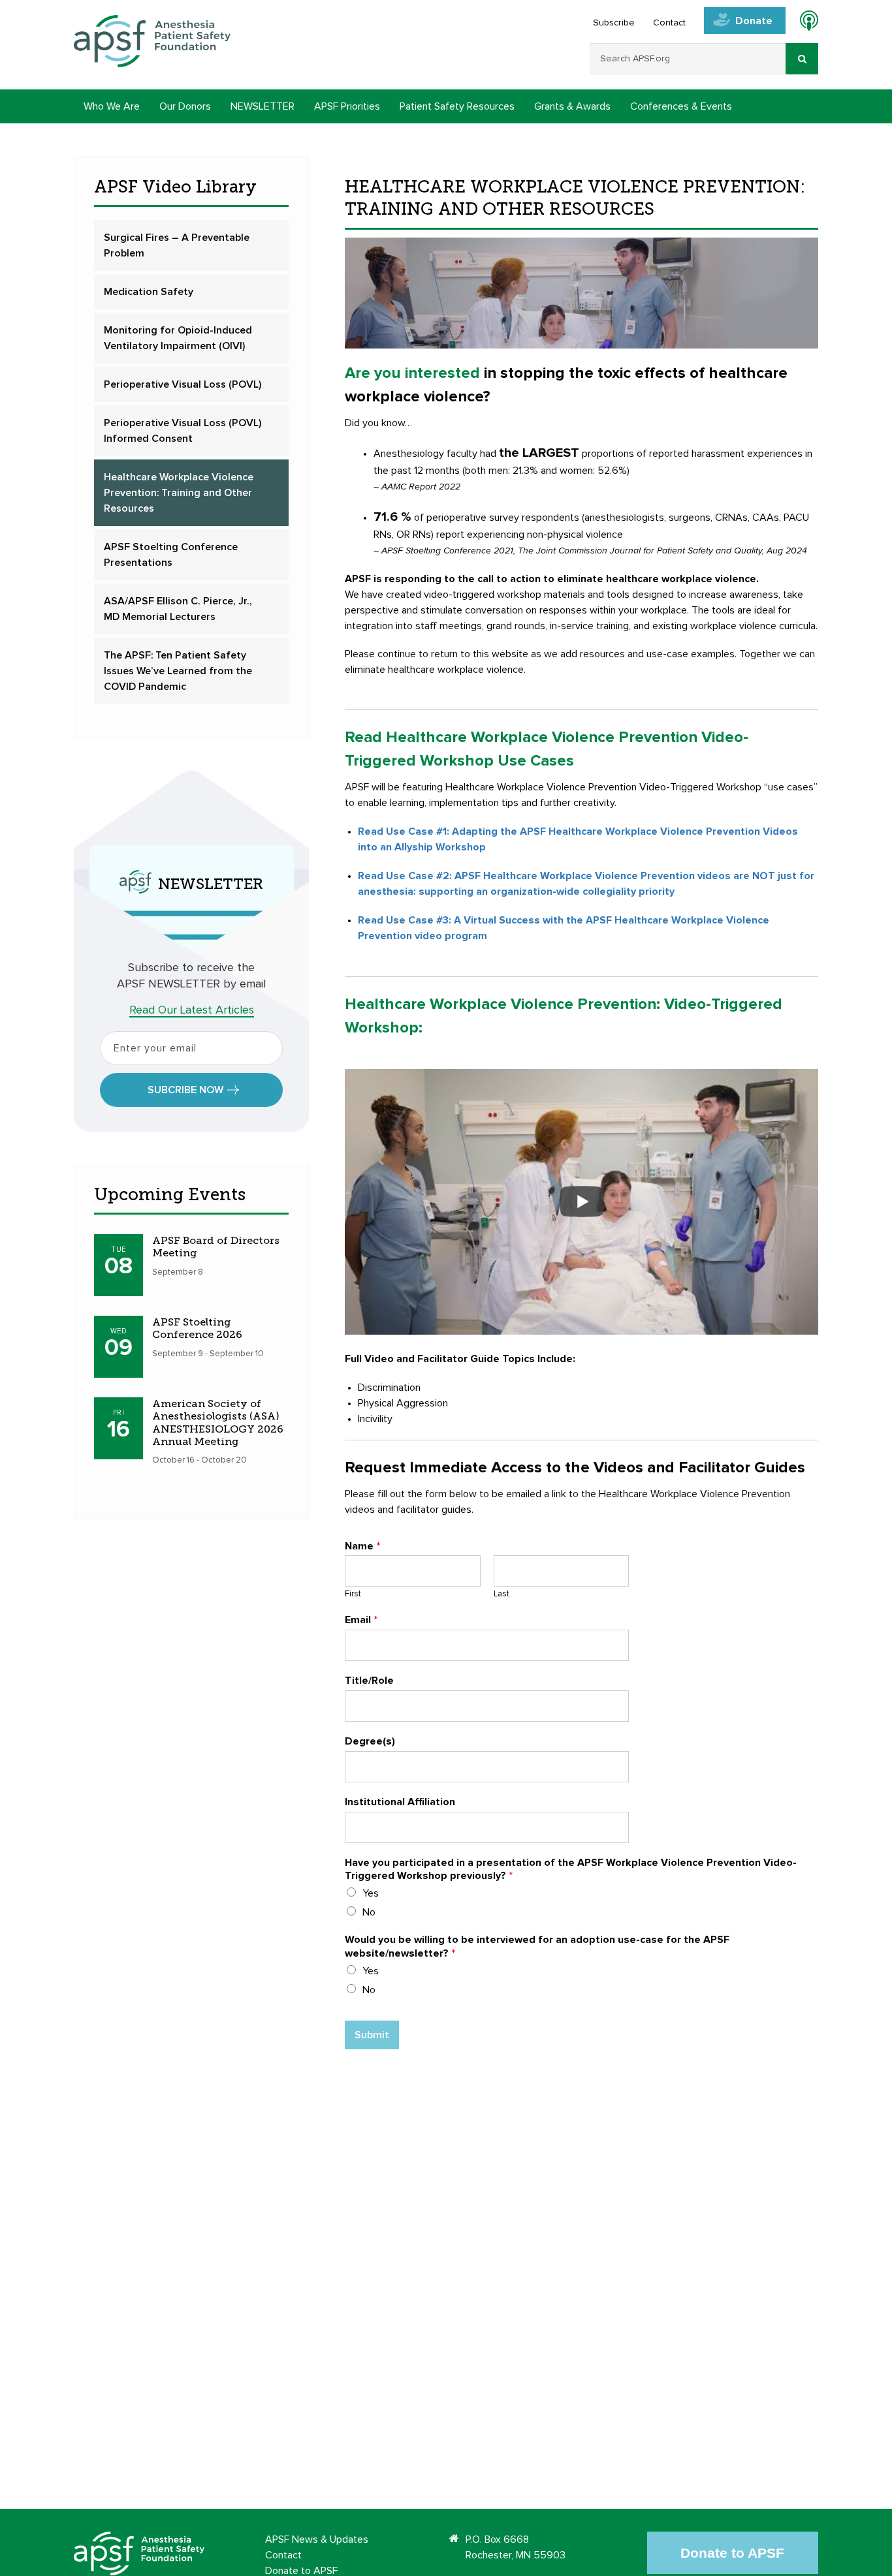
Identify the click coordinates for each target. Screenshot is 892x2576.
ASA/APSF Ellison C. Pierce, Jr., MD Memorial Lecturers (178, 609)
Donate (754, 21)
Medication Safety (149, 292)
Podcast (804, 23)
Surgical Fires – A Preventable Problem (177, 245)
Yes (371, 1893)
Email (361, 1620)
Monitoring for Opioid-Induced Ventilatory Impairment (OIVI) (178, 338)
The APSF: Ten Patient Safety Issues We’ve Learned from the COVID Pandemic (178, 671)
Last (502, 1594)
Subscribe (614, 23)
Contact (669, 23)
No (369, 1912)
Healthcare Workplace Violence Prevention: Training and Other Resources (179, 493)
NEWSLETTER (263, 106)
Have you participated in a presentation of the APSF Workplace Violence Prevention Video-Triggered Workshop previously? (571, 1870)
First (353, 1594)
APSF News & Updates (317, 2539)
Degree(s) (370, 1741)
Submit (372, 2035)
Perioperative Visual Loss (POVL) (183, 384)
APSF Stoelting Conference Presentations (171, 555)
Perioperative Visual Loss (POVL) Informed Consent (183, 431)
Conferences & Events (681, 106)
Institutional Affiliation (400, 1802)
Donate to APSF (301, 2571)
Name (362, 1546)
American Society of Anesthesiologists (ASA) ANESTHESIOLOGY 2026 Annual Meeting (218, 1422)
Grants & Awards (572, 106)
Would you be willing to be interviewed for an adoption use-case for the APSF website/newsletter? (537, 1947)
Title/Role (369, 1681)
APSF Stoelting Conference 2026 (197, 1328)
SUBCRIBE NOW (185, 1090)
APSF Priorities (347, 106)
